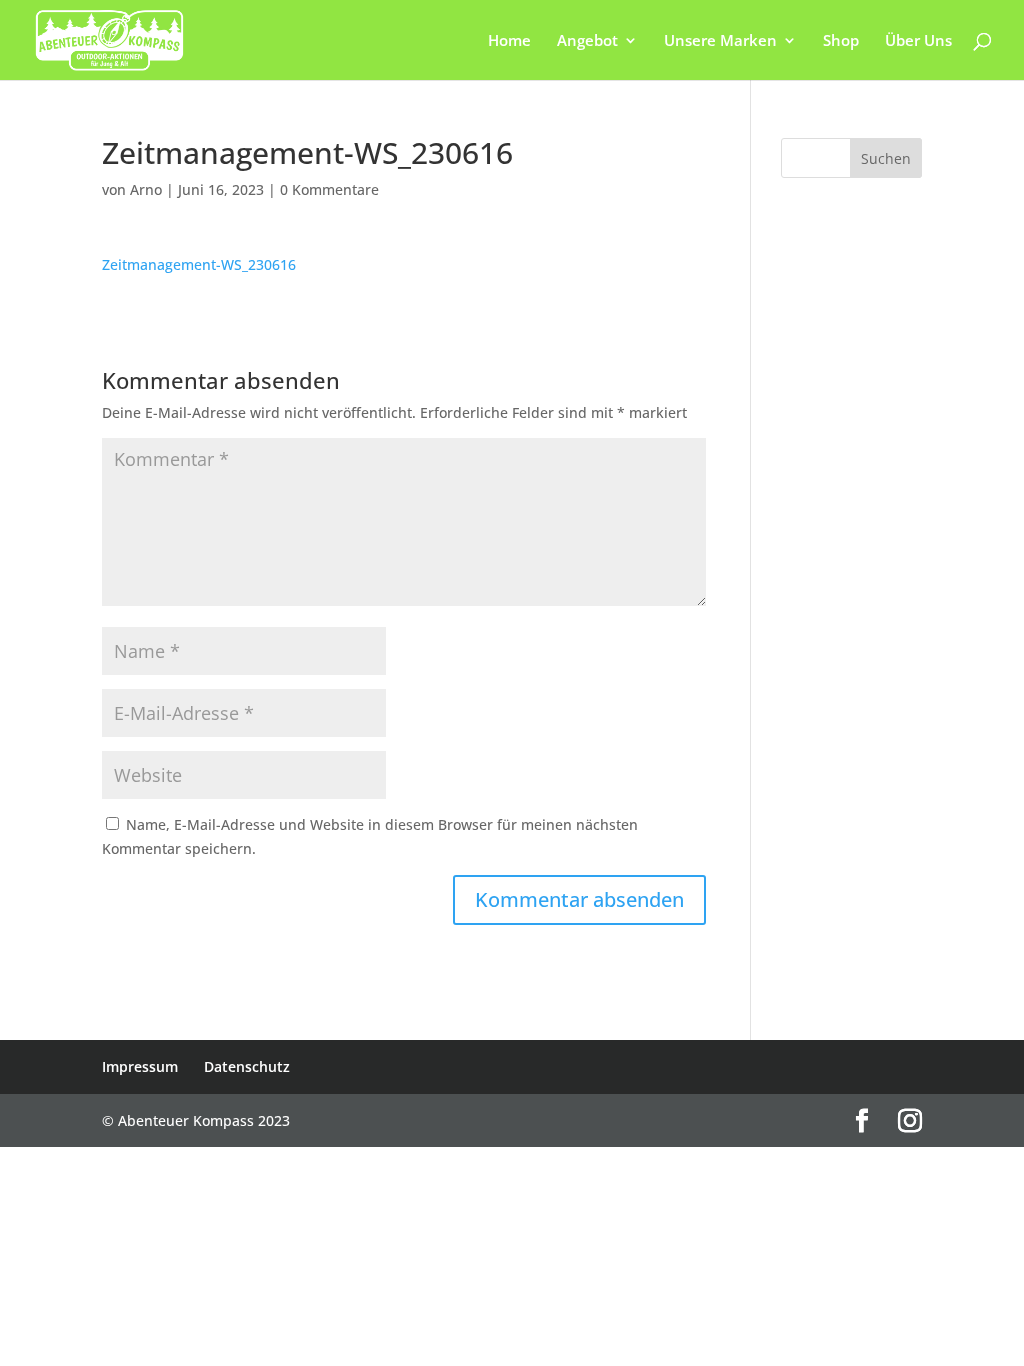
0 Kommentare (329, 189)
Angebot (587, 41)
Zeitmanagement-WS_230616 (199, 264)
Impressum (140, 1066)
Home (509, 41)
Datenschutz (247, 1066)
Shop (841, 41)
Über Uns (918, 41)
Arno (146, 189)
